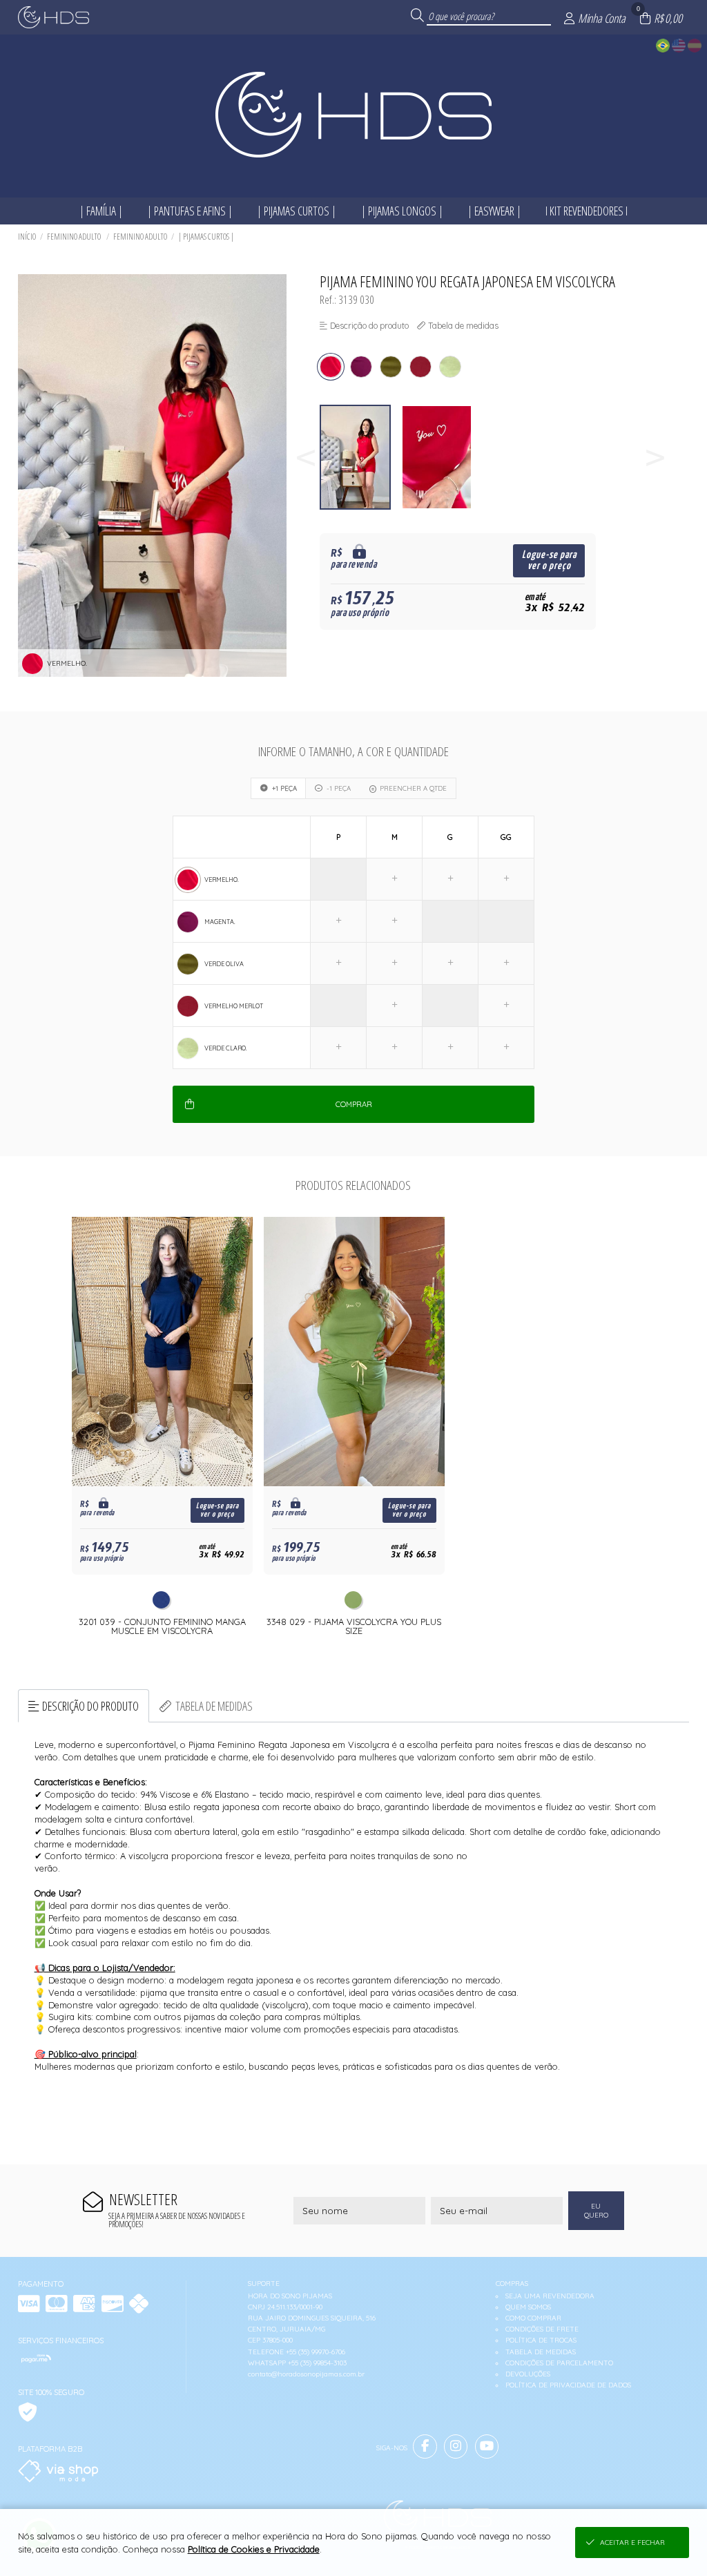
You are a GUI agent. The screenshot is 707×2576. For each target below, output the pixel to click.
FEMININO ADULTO (75, 237)
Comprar (354, 1104)
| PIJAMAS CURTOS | (206, 237)
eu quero (596, 2211)
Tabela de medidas (214, 1706)
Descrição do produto (90, 1706)
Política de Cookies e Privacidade (254, 2549)
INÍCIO (27, 237)
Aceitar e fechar (632, 2543)
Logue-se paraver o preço (549, 560)
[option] (360, 458)
